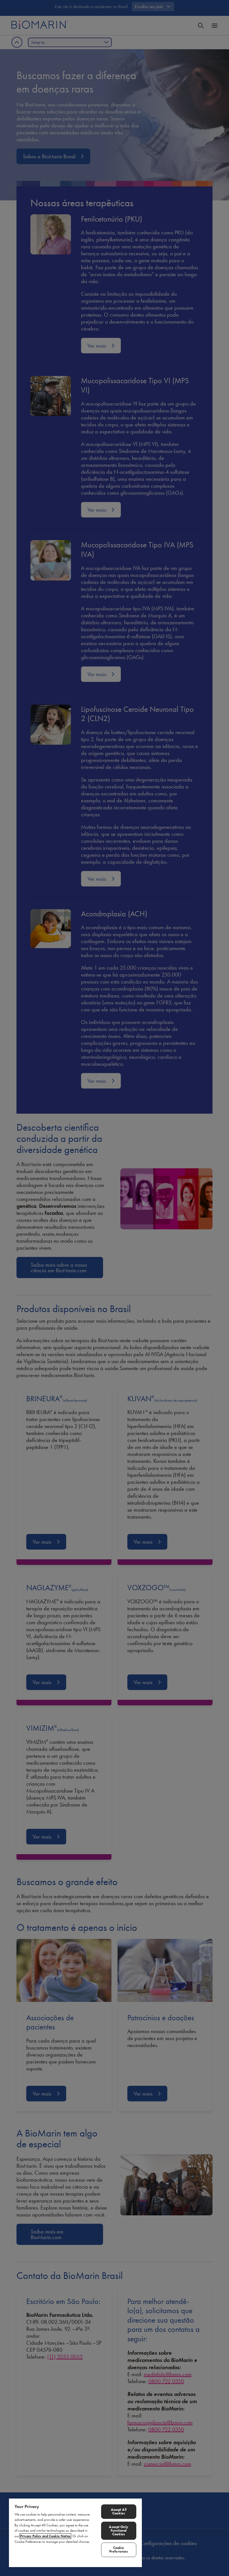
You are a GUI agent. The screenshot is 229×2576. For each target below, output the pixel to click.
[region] (75, 2533)
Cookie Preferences (119, 2550)
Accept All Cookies (119, 2511)
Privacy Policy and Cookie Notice (45, 2536)
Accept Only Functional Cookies (118, 2531)
